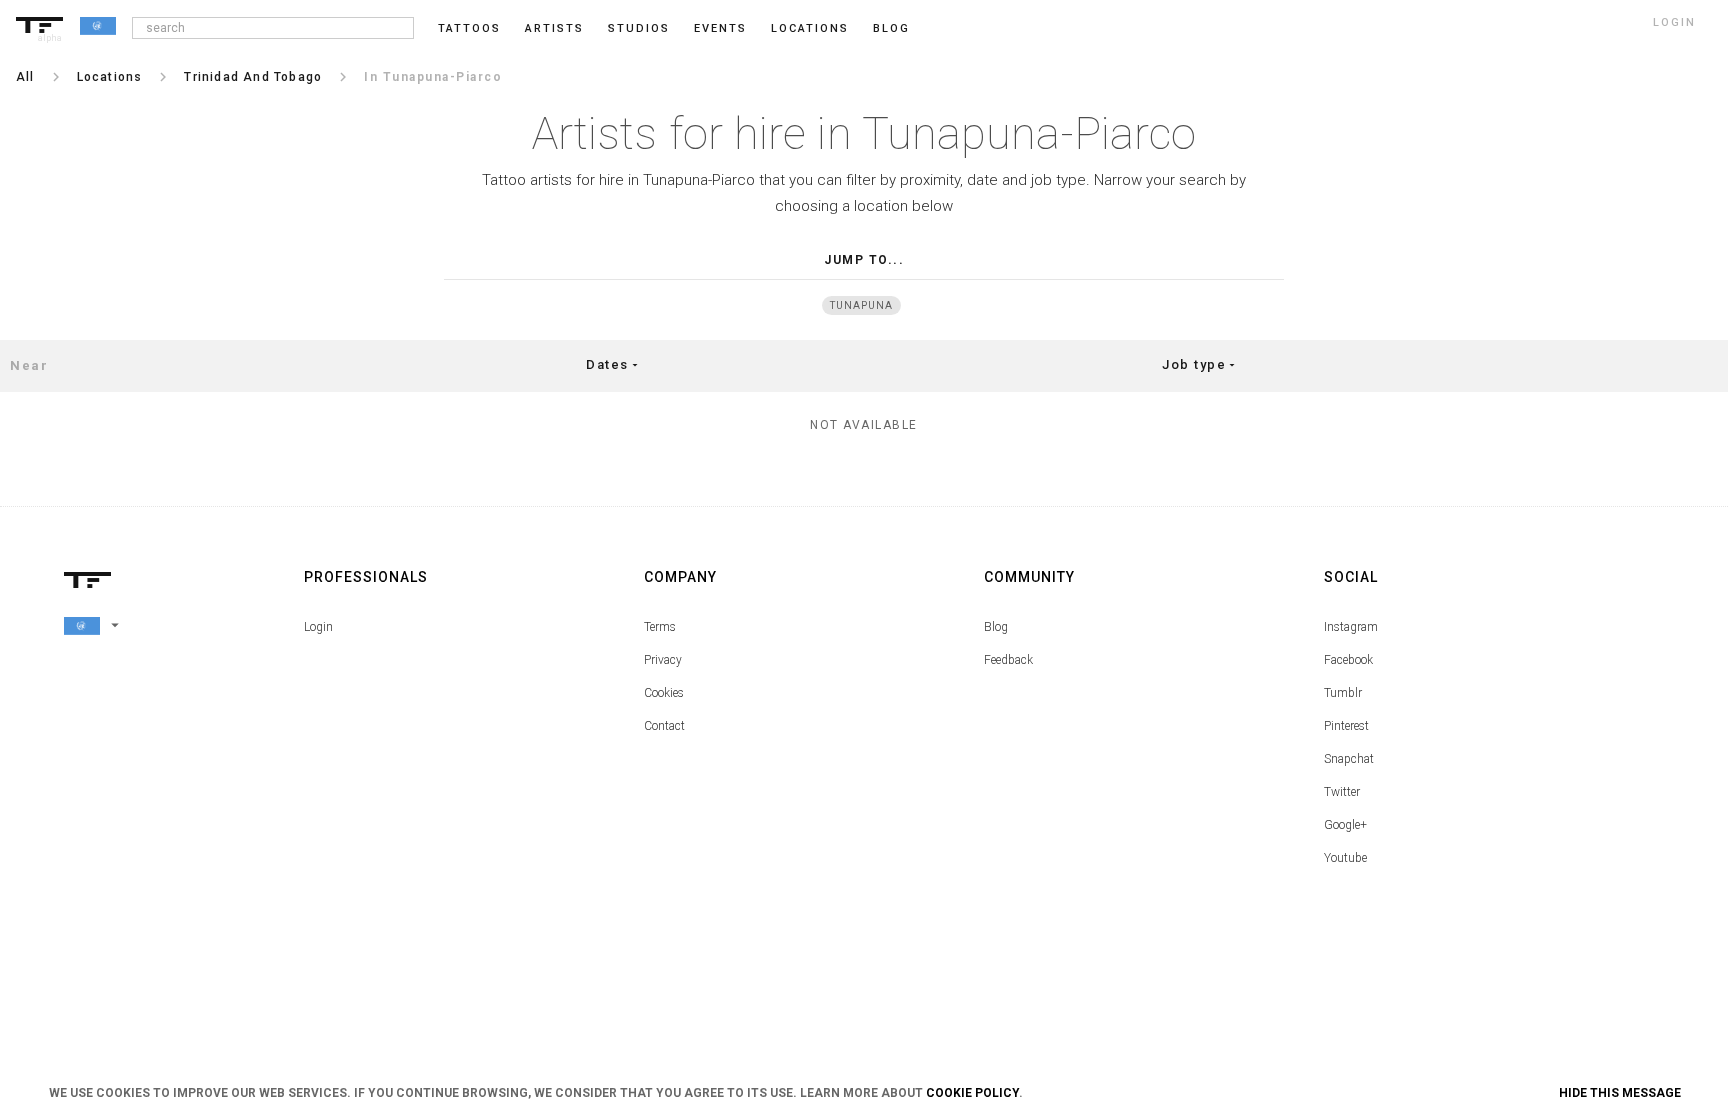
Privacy (663, 660)
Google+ (1345, 825)
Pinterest (1346, 726)
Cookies (664, 693)
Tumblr (1343, 693)
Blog (996, 627)
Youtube (1345, 858)
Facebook (1348, 660)
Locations (810, 28)
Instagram (1351, 627)
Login (318, 627)
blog (891, 28)
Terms (660, 627)
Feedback (1008, 660)
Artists (554, 28)
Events (720, 28)
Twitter (1342, 792)
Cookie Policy (972, 1093)
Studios (639, 28)
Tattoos (469, 28)
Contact (664, 726)
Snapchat (1349, 759)
